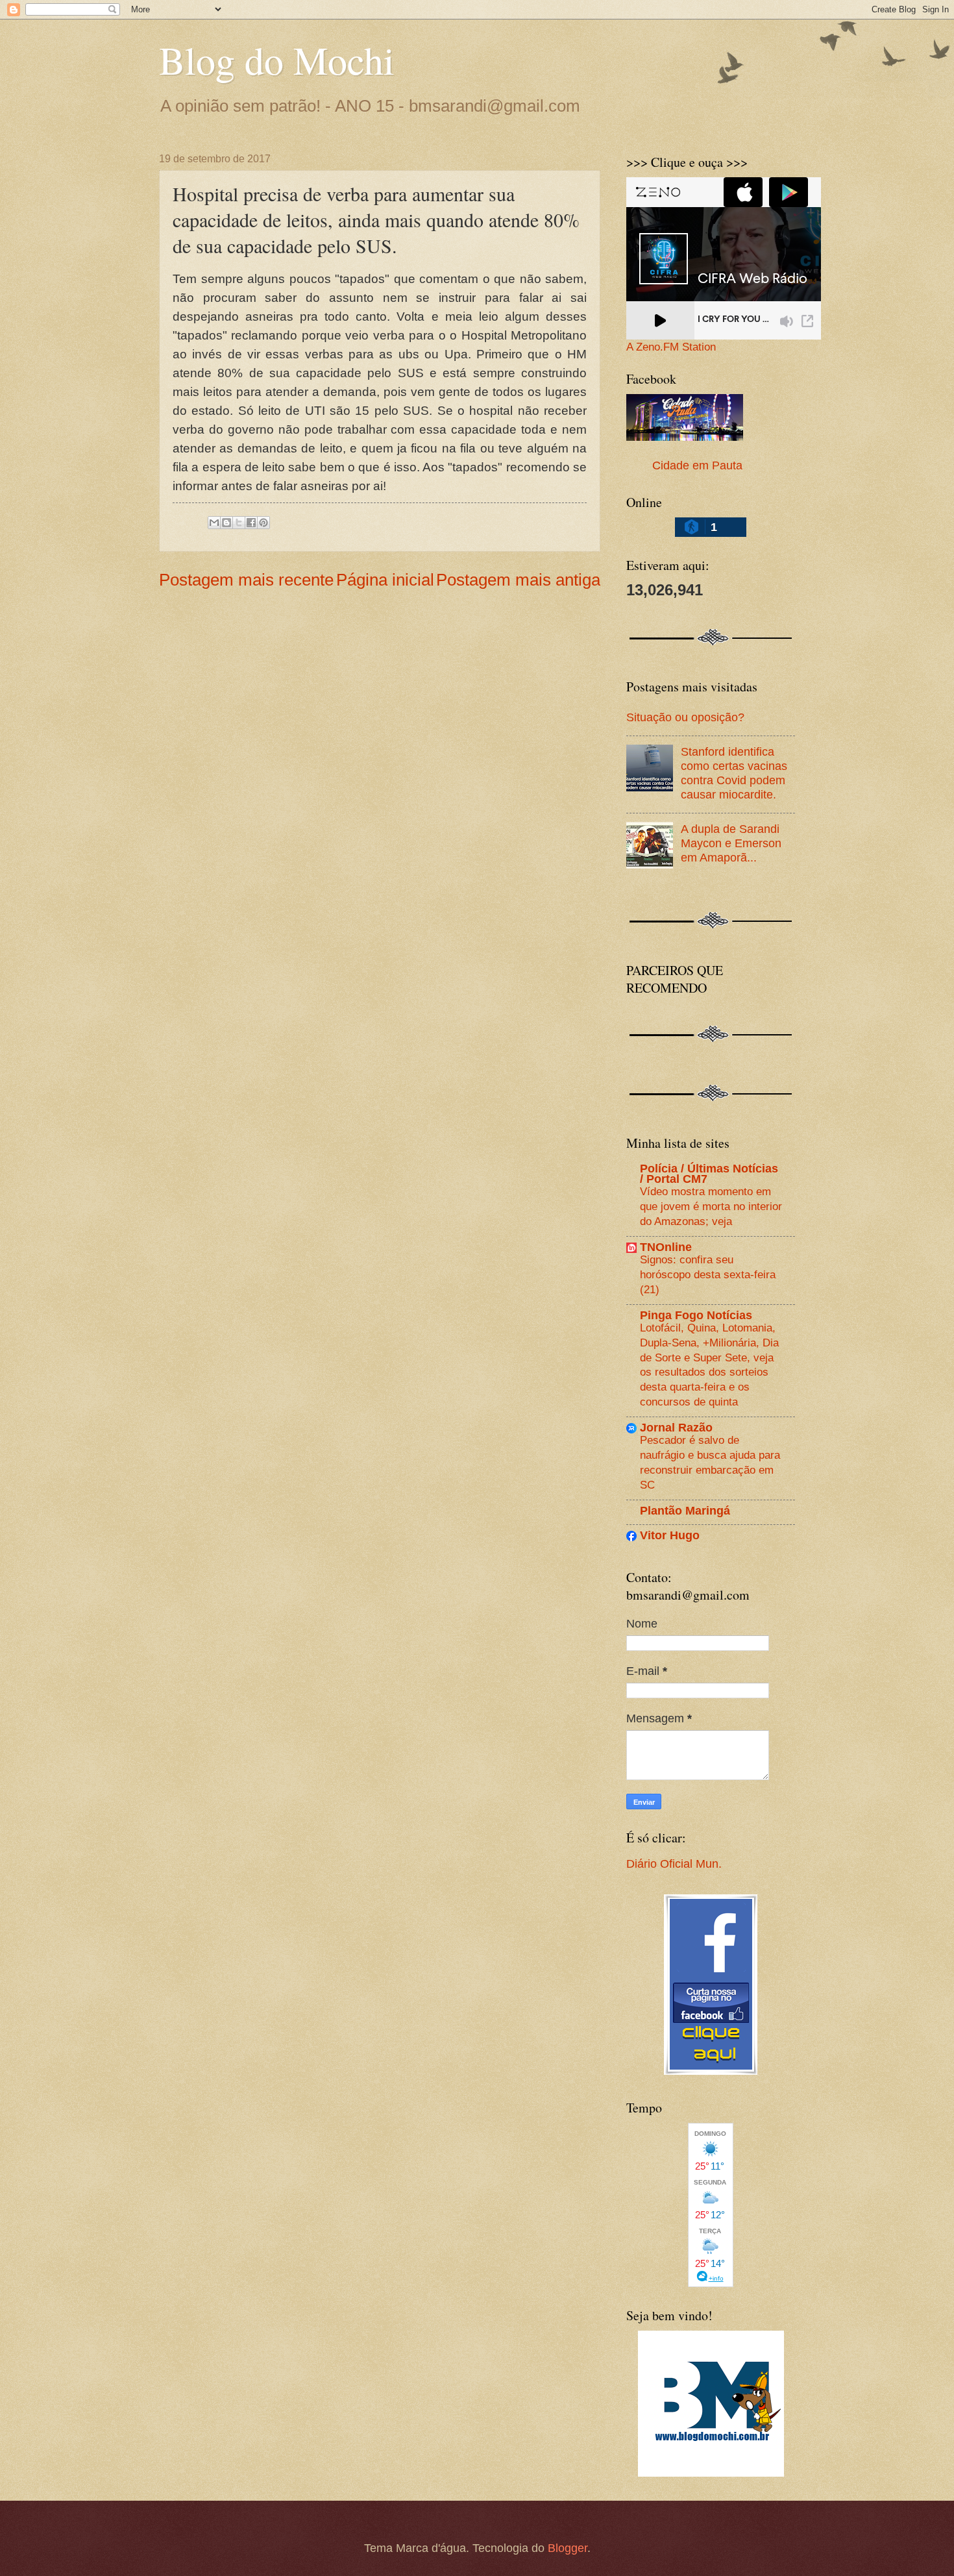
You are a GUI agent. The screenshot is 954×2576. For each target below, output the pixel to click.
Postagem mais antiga (518, 580)
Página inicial (385, 580)
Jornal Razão (676, 1427)
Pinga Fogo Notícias (696, 1315)
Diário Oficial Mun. (674, 1864)
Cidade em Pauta (697, 465)
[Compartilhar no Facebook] (251, 523)
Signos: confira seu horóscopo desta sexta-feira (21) (708, 1274)
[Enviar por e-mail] (214, 523)
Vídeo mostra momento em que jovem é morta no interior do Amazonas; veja (711, 1206)
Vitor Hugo (670, 1535)
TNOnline (666, 1247)
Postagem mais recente (246, 580)
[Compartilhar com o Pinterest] (263, 523)
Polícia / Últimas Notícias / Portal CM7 (709, 1173)
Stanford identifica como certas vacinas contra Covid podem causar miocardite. (734, 773)
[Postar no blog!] (226, 523)
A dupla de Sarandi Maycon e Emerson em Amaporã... (731, 843)
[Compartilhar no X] (239, 523)
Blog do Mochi (277, 60)
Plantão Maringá (685, 1510)
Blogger (568, 2548)
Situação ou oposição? (685, 717)
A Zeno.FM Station (671, 347)
